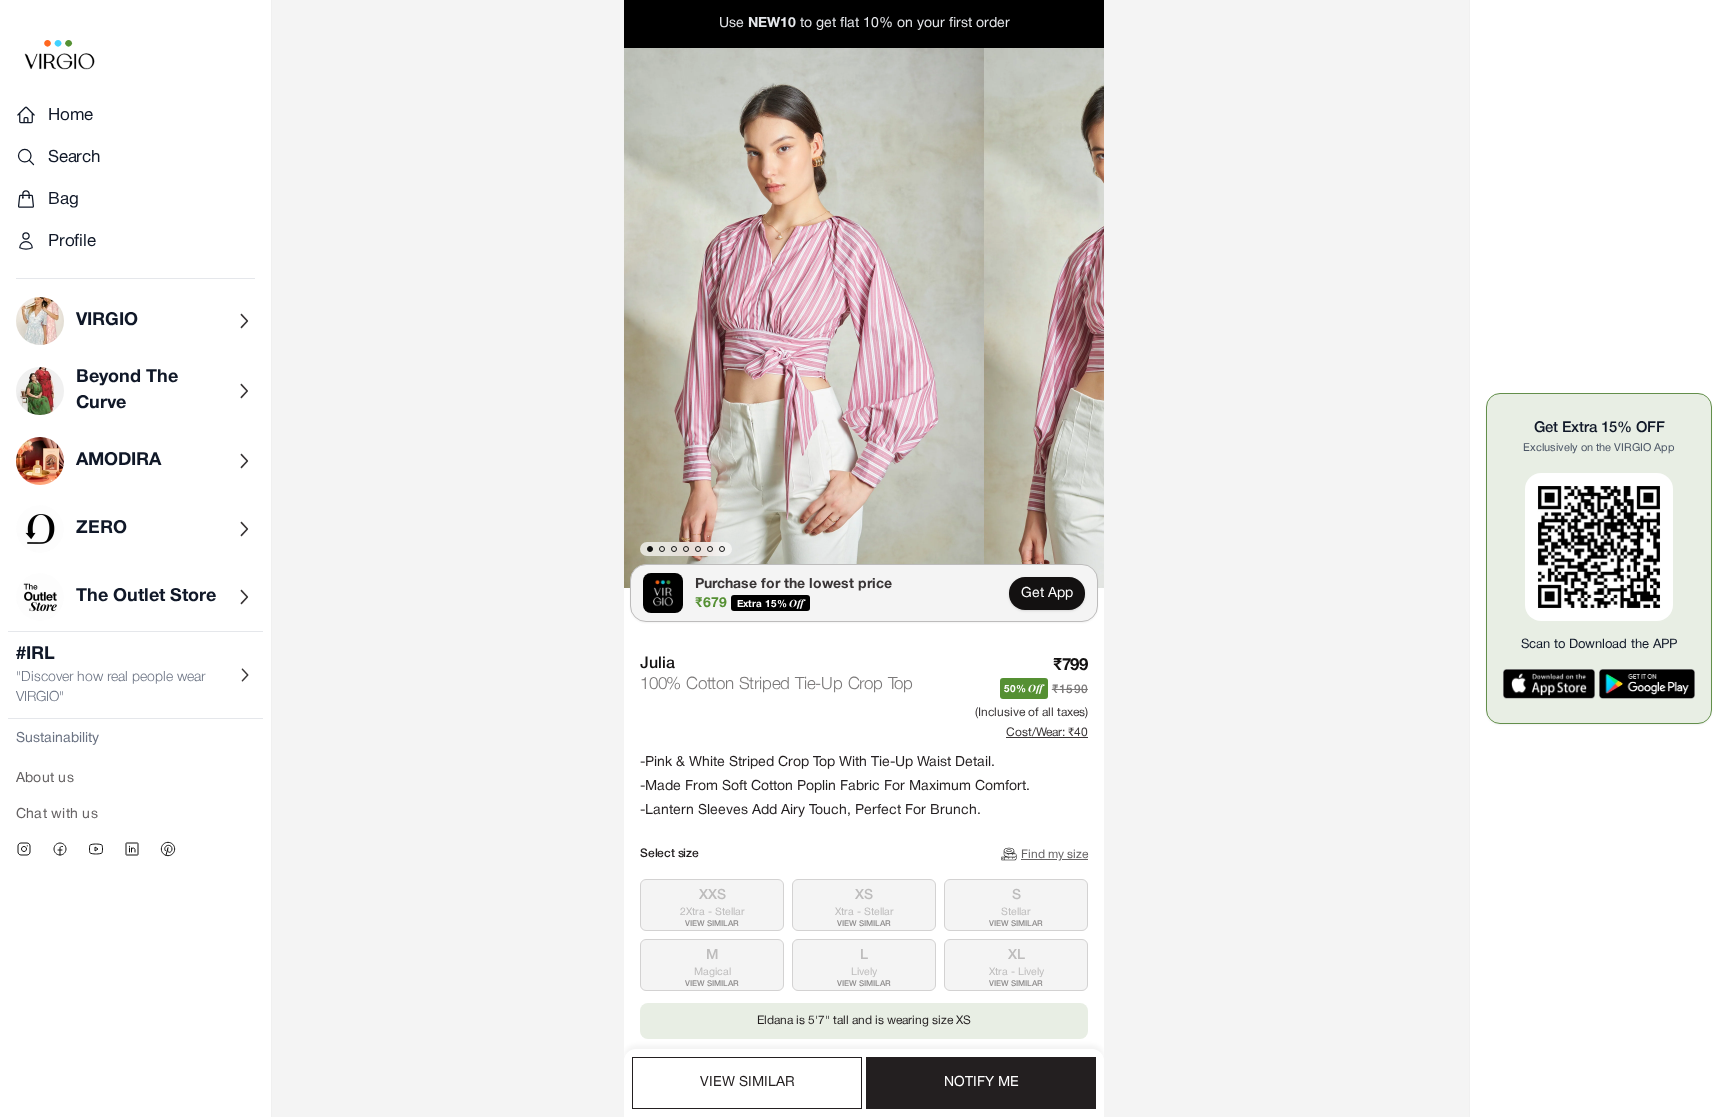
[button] (804, 318)
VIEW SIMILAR (747, 1082)
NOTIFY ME (981, 1082)
